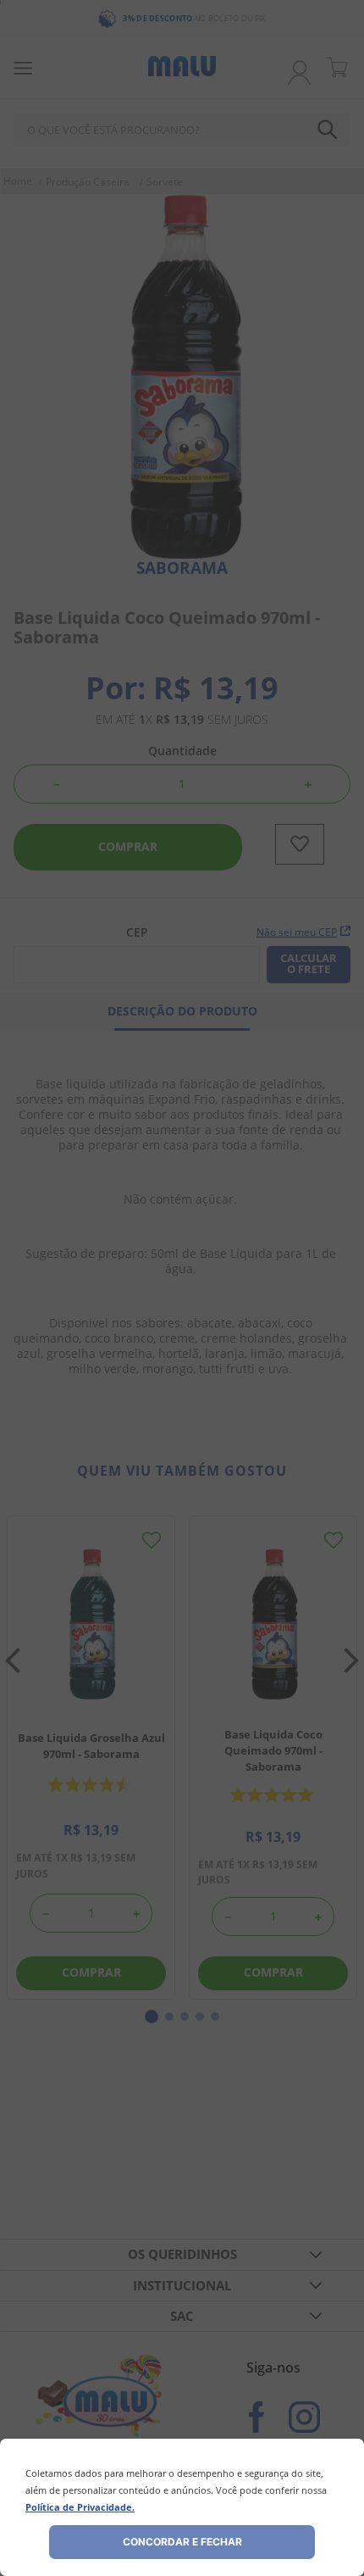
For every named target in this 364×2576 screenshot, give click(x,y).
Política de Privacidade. (80, 2507)
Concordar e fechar (182, 2542)
